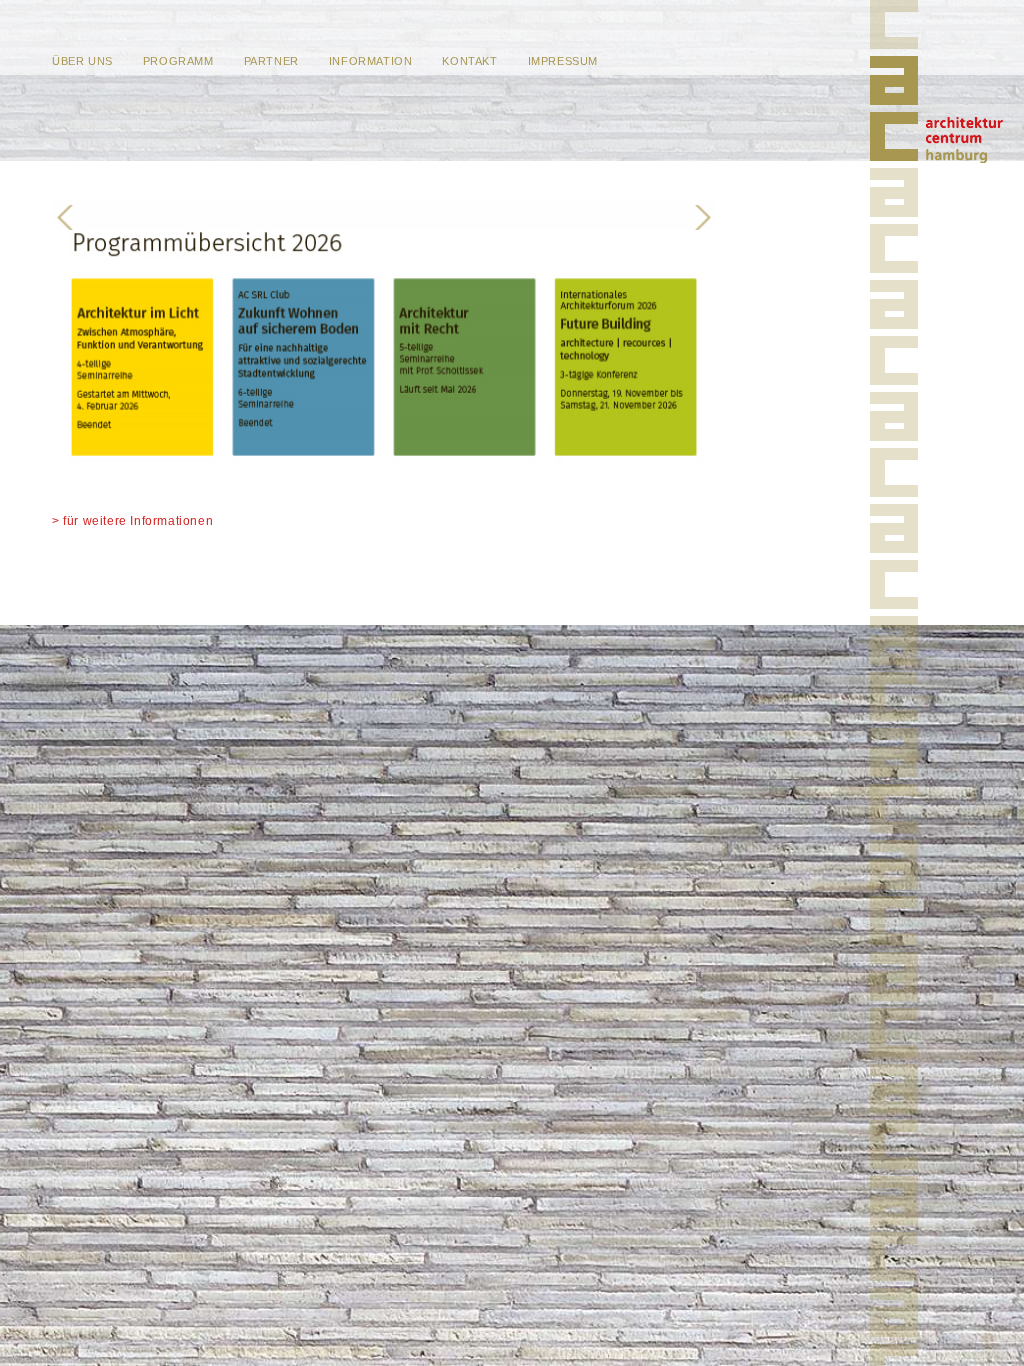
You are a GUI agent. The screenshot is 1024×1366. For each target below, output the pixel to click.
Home (964, 140)
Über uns (82, 61)
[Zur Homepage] (897, 112)
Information (371, 61)
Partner (271, 61)
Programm (178, 61)
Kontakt (469, 61)
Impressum (563, 61)
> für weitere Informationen (132, 521)
